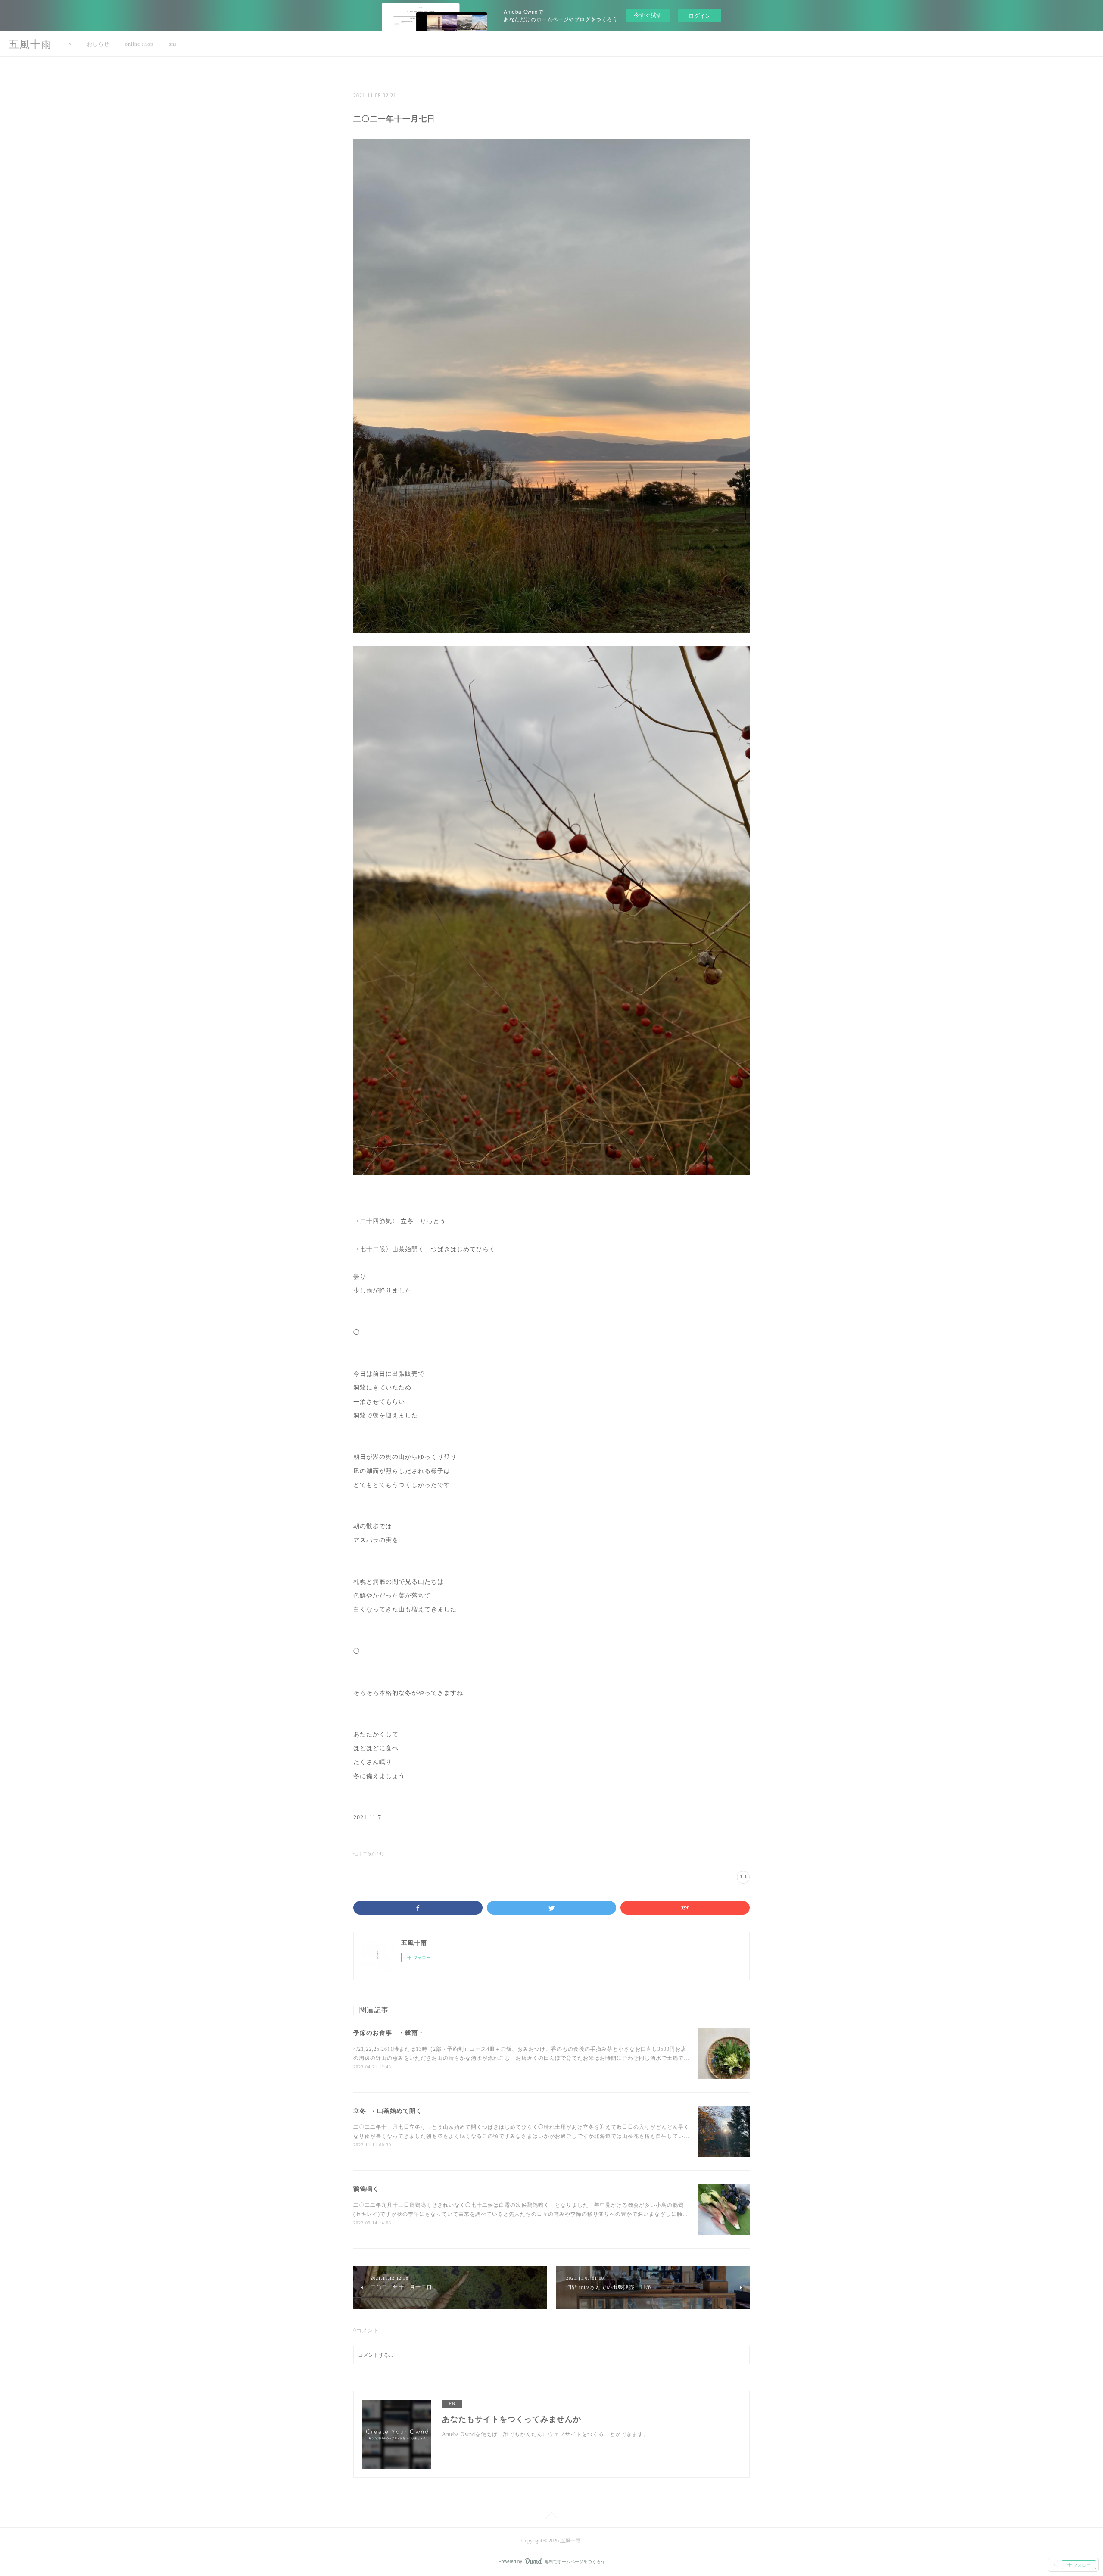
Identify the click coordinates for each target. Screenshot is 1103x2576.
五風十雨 (30, 44)
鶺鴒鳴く (366, 2189)
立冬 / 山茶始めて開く (388, 2111)
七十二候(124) (368, 1854)
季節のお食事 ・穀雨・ (389, 2033)
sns (173, 44)
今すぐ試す (648, 15)
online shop (139, 44)
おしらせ (98, 44)
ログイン (700, 15)
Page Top (551, 2517)
